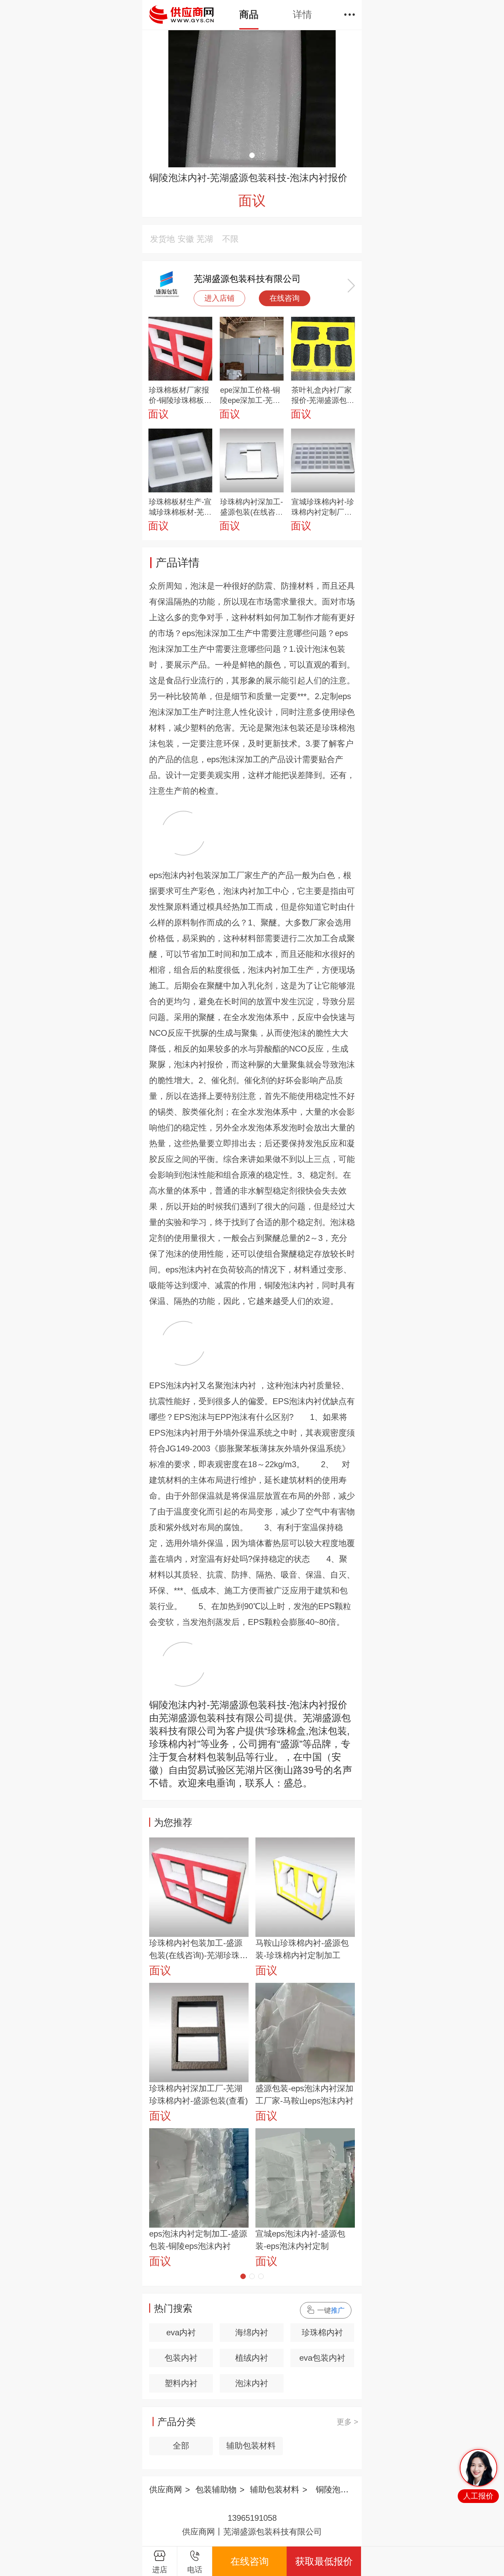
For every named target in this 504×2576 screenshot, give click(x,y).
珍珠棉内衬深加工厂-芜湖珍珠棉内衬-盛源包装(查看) (199, 2094)
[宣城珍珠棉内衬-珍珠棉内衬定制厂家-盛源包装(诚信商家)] (323, 461)
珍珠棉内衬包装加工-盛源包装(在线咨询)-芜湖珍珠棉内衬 (199, 1950)
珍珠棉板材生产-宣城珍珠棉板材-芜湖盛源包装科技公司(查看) (180, 507)
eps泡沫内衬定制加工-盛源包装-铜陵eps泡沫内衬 (198, 2240)
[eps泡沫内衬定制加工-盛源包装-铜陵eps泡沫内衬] (199, 2178)
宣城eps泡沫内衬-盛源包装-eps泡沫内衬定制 (300, 2240)
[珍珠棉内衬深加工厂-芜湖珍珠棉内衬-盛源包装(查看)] (199, 2033)
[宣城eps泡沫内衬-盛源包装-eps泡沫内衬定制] (305, 2178)
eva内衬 (181, 2332)
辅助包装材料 (251, 2446)
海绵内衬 (252, 2332)
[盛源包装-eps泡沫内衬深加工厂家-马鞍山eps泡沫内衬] (305, 2033)
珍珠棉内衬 (322, 2332)
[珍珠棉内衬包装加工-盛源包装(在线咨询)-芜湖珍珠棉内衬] (199, 1887)
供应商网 (166, 2489)
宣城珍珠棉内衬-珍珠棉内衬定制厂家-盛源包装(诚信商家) (323, 507)
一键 (331, 2310)
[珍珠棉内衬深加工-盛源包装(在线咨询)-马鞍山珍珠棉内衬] (252, 461)
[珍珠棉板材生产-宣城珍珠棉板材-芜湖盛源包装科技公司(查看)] (180, 461)
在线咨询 (285, 298)
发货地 (163, 239)
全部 (181, 2446)
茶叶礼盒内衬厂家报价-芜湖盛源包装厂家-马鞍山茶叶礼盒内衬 (323, 396)
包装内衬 (181, 2358)
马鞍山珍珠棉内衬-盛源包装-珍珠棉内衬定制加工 (302, 1949)
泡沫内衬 (252, 2383)
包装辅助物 (216, 2489)
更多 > (347, 2422)
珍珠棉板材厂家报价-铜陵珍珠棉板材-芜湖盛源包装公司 (180, 396)
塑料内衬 (181, 2383)
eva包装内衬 (322, 2358)
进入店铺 (219, 298)
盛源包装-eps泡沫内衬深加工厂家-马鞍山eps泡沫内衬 (304, 2094)
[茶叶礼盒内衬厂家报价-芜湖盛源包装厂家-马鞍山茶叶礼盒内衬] (323, 349)
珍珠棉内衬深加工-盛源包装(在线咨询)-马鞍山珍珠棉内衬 (251, 507)
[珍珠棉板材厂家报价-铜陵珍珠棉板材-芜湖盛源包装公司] (180, 349)
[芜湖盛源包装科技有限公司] (166, 285)
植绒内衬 (252, 2358)
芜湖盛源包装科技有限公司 (247, 279)
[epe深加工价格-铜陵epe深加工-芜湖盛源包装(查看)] (252, 349)
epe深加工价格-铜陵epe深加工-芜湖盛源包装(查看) (250, 396)
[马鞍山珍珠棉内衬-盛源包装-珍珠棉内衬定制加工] (305, 1887)
